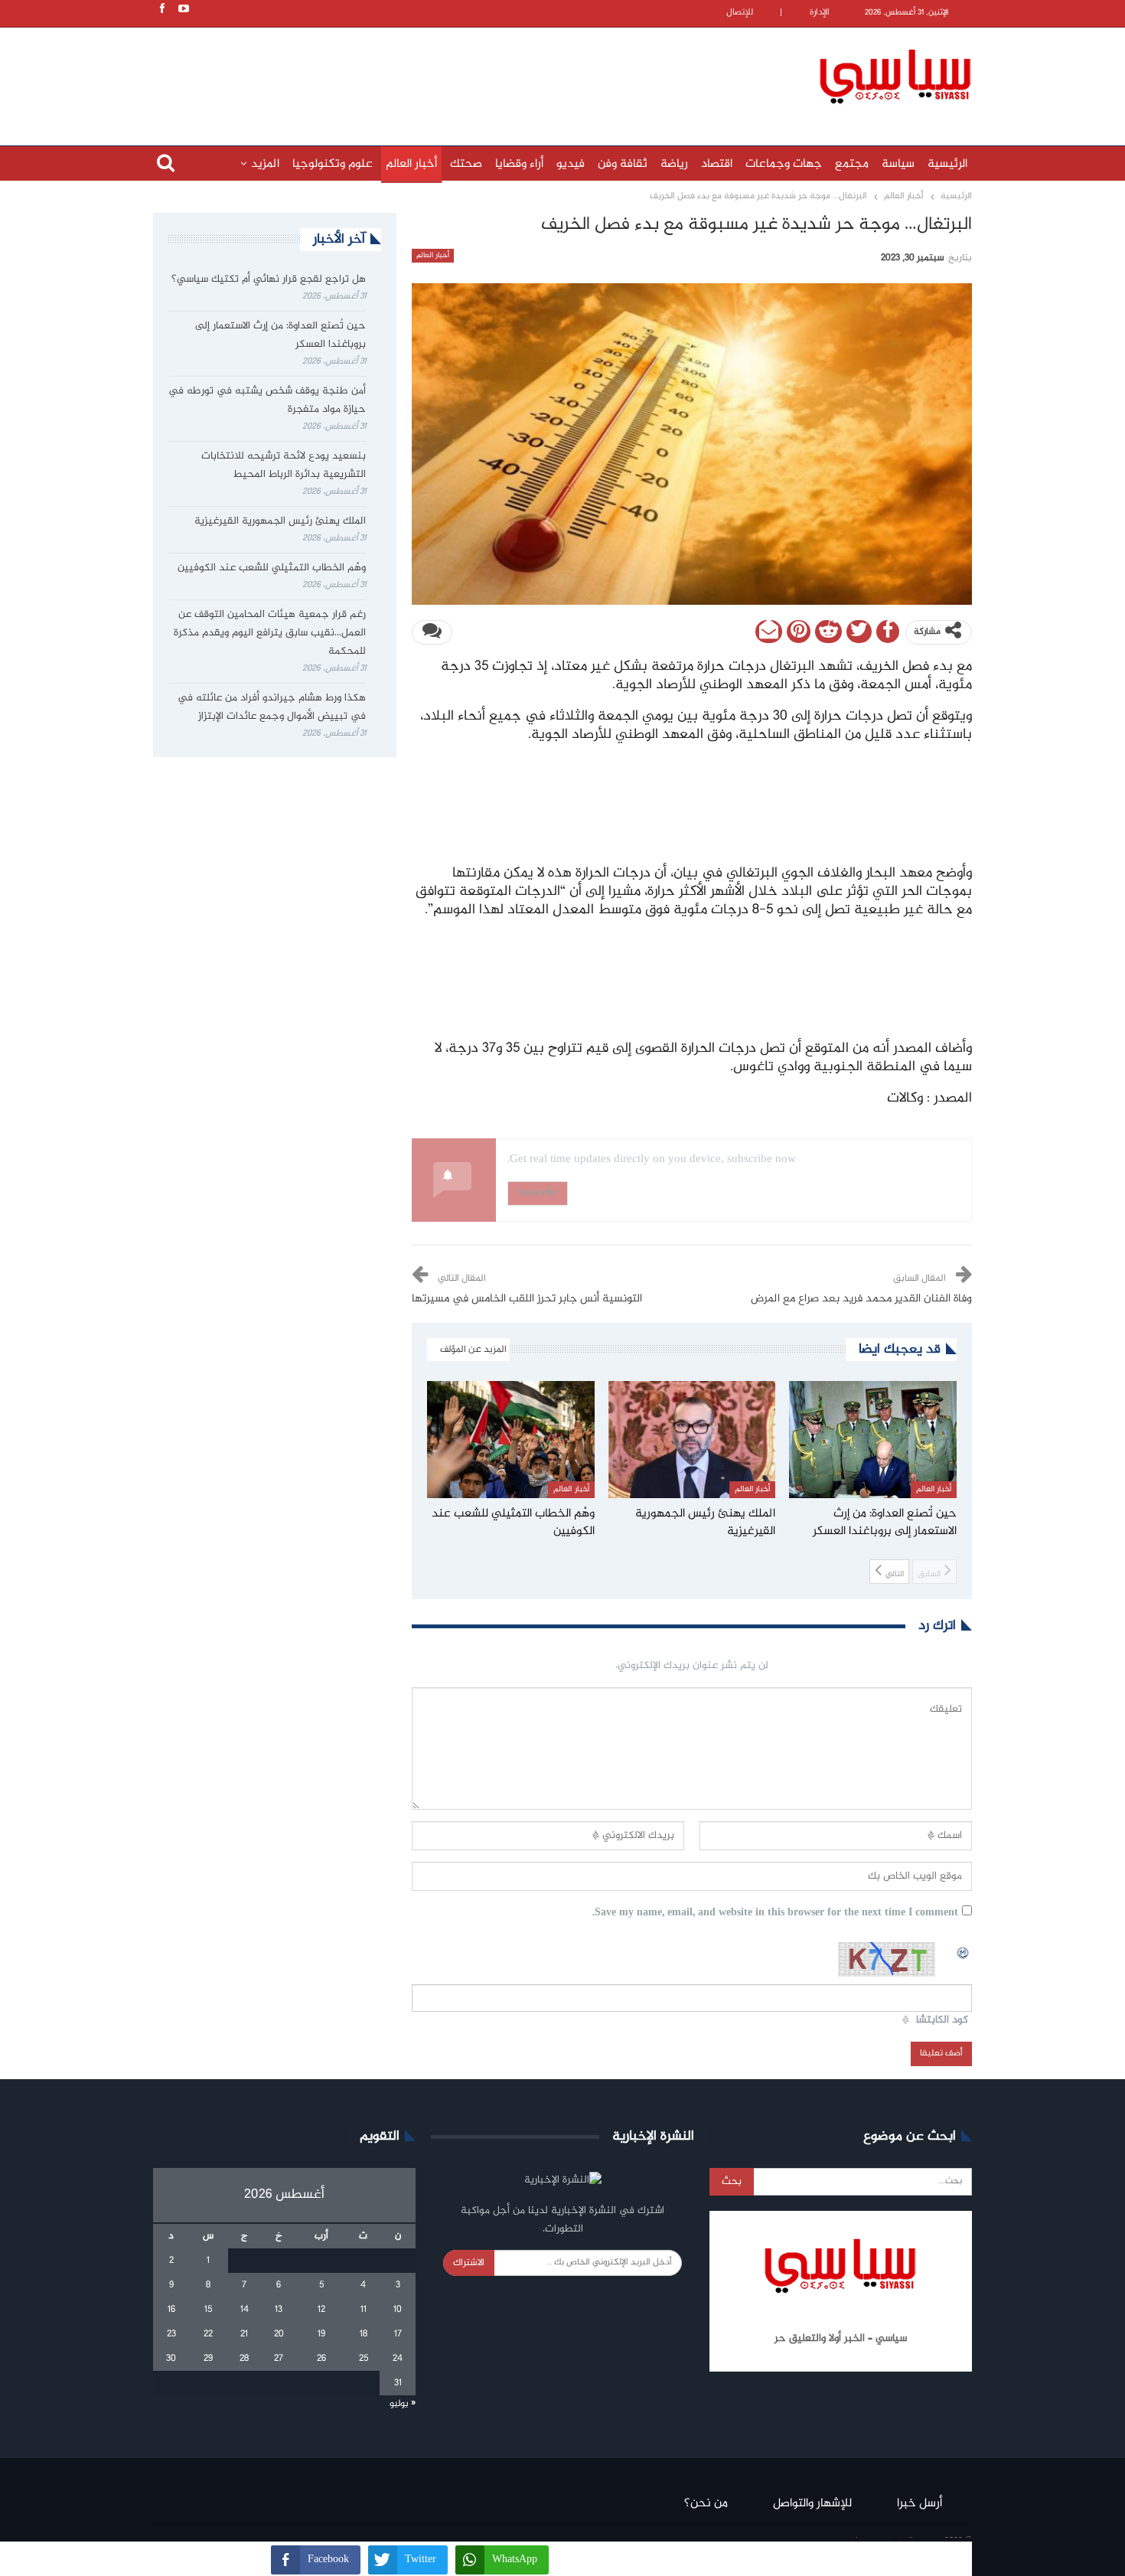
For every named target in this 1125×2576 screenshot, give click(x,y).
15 (208, 2310)
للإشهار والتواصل (812, 2504)
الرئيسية (947, 164)
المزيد (265, 164)
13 (279, 2310)
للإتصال (740, 13)
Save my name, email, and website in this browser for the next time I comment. (775, 1913)
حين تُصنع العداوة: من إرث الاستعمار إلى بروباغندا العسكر (280, 335)
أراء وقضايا (519, 164)
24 (398, 2359)
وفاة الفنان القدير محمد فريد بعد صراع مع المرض (861, 1299)
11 (364, 2310)
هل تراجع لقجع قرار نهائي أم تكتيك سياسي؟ (269, 279)
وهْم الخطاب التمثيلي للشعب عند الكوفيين (272, 568)
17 (398, 2334)
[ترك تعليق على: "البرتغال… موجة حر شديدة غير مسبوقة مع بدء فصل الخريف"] (432, 632)
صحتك (466, 164)
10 (398, 2310)
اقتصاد (717, 164)
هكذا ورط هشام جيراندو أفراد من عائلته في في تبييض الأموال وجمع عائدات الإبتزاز (272, 707)
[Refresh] (964, 1951)
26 (321, 2359)
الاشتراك (469, 2263)
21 (244, 2334)
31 (398, 2383)
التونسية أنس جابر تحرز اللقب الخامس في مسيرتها (527, 1299)
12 (321, 2310)
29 (208, 2359)
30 (171, 2359)
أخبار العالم (411, 164)
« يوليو (403, 2404)
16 (171, 2310)
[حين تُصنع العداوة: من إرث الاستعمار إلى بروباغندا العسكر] (873, 1440)
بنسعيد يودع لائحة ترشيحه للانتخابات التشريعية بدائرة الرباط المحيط (284, 465)
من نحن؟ (706, 2504)
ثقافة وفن (623, 164)
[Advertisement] (463, 74)
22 (208, 2334)
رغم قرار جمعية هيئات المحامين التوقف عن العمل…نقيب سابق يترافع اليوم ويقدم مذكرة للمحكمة (270, 633)
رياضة (674, 164)
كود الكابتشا (942, 2021)
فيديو (571, 164)
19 (321, 2334)
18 (364, 2334)
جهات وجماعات (784, 164)
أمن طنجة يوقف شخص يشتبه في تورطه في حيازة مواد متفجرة (267, 400)
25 (364, 2359)
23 (171, 2334)
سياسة (898, 164)
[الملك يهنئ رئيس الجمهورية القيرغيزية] (692, 1440)
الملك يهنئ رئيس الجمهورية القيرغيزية (280, 521)
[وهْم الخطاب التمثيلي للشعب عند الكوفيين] (511, 1440)
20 (279, 2334)
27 (279, 2359)
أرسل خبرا (920, 2504)
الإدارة (820, 13)
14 (245, 2310)
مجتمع (852, 164)
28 (244, 2359)
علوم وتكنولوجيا (333, 164)
